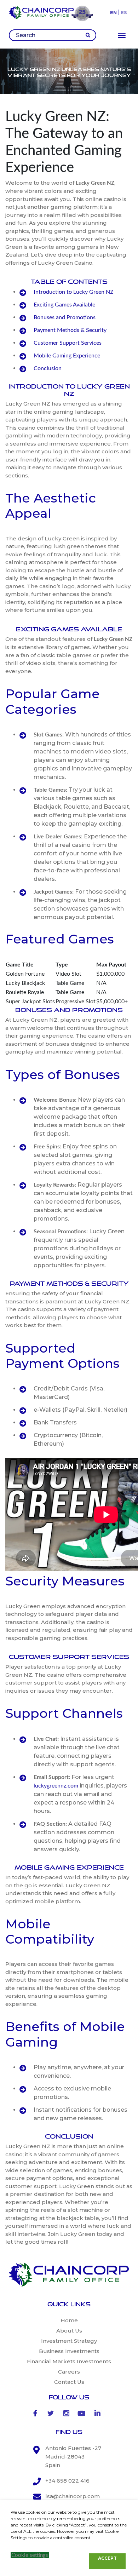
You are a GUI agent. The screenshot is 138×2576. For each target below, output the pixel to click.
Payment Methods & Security (70, 330)
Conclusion (48, 368)
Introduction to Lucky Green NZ (74, 292)
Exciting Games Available (64, 305)
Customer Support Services (68, 343)
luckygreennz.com (56, 1786)
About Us (69, 2331)
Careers (69, 2372)
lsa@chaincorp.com (73, 2496)
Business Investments (69, 2351)
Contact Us (69, 2382)
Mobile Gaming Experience (67, 356)
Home (69, 2320)
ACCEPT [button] (107, 2558)
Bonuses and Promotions (65, 317)
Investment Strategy (69, 2341)
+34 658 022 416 (67, 2481)
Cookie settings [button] (30, 2555)
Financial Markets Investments (69, 2361)
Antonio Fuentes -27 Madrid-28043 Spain (73, 2457)
